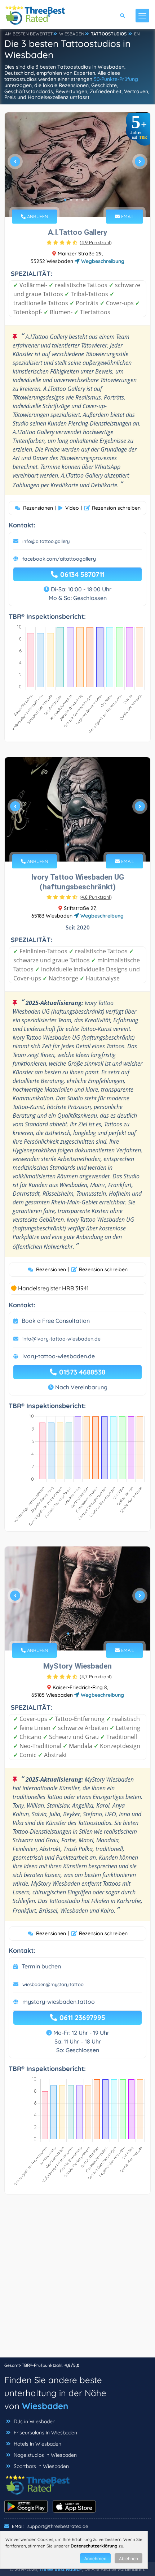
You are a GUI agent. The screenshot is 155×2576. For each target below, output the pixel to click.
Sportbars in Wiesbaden (41, 2466)
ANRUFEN (37, 216)
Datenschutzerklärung (94, 2546)
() (96, 242)
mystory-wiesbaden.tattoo (59, 2002)
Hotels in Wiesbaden (37, 2444)
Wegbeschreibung (102, 261)
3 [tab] (77, 200)
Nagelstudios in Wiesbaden (45, 2455)
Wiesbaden (45, 2406)
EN (137, 34)
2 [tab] (71, 200)
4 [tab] (83, 200)
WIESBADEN (72, 34)
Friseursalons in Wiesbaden (45, 2433)
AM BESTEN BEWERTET (29, 34)
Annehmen (95, 2558)
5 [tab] (88, 200)
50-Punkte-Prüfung (116, 79)
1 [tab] (65, 200)
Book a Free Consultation (56, 1321)
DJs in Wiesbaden (35, 2421)
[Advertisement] (77, 2279)
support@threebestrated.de (58, 2526)
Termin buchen (41, 1966)
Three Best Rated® (61, 2569)
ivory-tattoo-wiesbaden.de (59, 1356)
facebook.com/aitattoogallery (59, 559)
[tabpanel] (77, 165)
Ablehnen (129, 2558)
